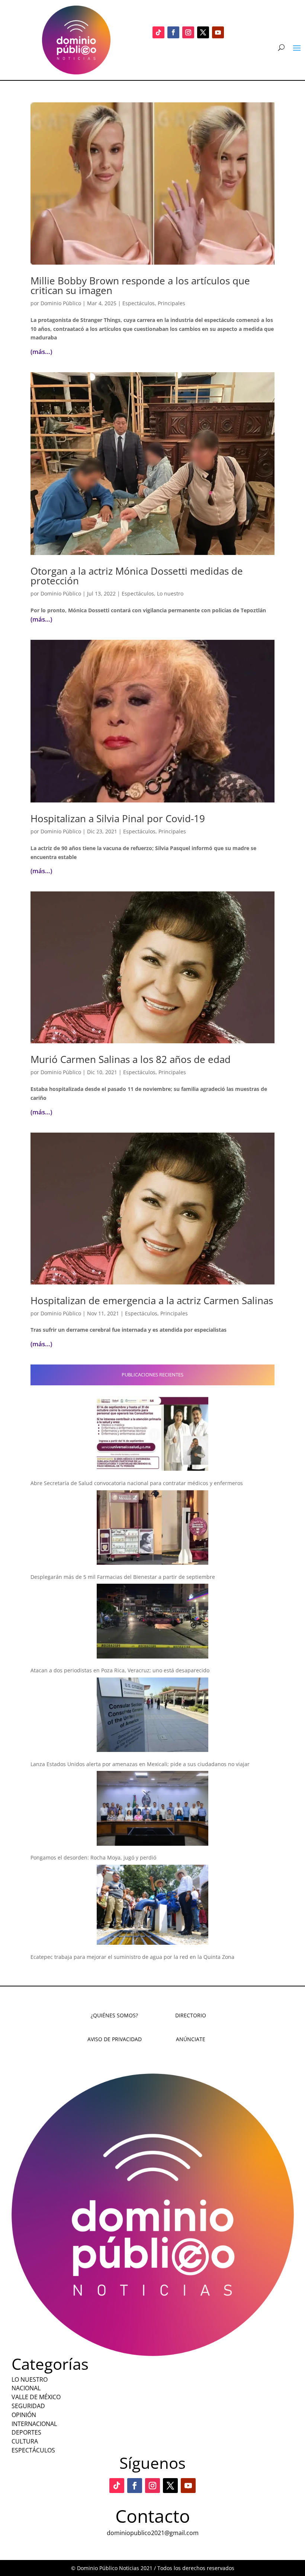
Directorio (191, 2015)
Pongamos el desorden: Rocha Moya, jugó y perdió (93, 1857)
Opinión (24, 2415)
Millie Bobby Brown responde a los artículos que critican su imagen (140, 285)
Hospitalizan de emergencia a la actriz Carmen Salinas (152, 1300)
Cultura (25, 2441)
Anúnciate (191, 2039)
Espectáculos (139, 303)
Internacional (34, 2424)
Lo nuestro (170, 593)
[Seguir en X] (203, 32)
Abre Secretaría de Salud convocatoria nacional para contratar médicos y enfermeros (137, 1483)
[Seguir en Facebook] (173, 32)
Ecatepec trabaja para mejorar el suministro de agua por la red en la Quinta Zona (132, 1957)
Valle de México (36, 2397)
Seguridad (28, 2406)
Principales (171, 303)
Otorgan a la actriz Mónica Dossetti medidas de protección (137, 576)
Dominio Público (61, 303)
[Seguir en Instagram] (188, 32)
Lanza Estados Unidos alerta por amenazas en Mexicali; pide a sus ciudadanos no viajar (140, 1764)
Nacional (26, 2388)
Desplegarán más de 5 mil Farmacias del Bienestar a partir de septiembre (123, 1577)
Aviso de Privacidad (115, 2039)
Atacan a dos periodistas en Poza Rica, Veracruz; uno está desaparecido (120, 1670)
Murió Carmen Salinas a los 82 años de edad (131, 1059)
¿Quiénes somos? (114, 2015)
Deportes (26, 2432)
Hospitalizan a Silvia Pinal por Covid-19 (118, 818)
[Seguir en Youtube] (218, 32)
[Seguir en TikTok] (158, 32)
